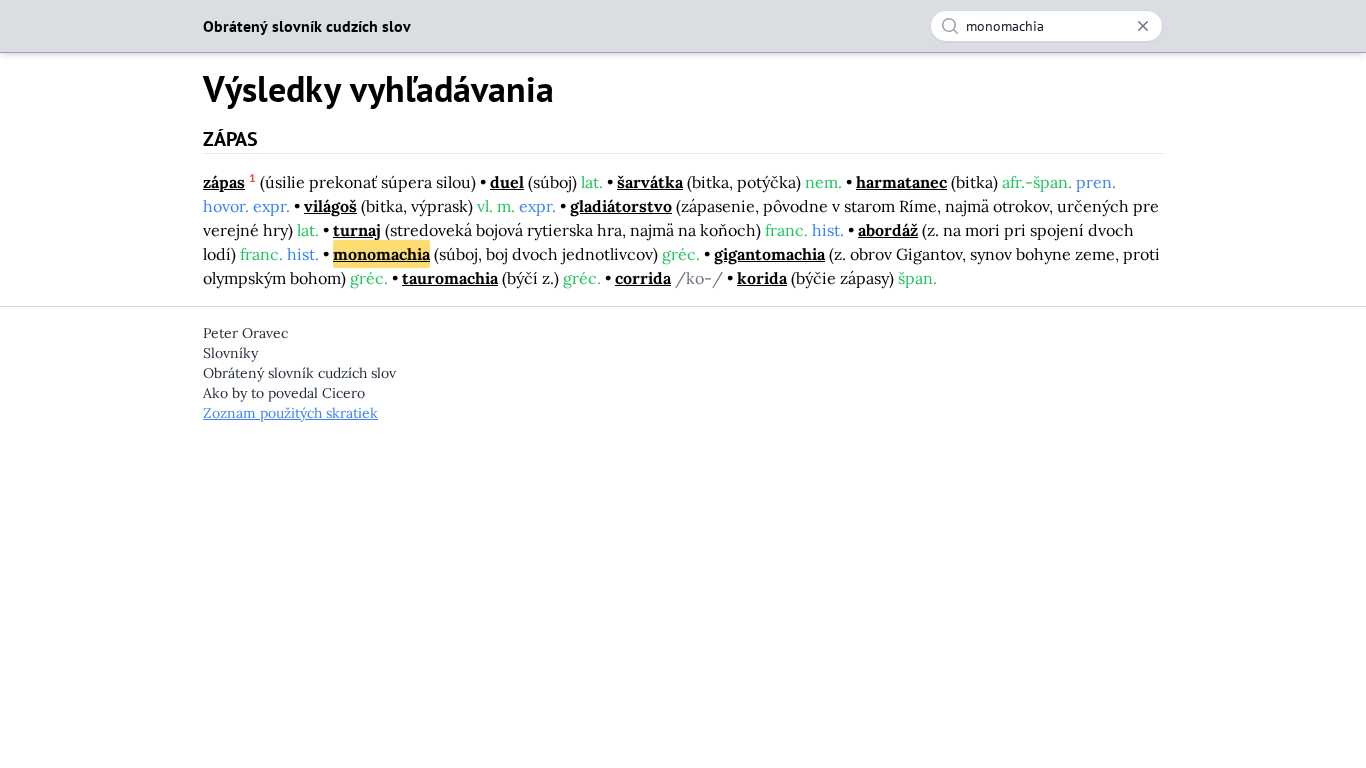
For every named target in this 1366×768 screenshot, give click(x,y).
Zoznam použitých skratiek (290, 413)
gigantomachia (769, 254)
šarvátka (650, 182)
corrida (643, 278)
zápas (224, 182)
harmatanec (901, 182)
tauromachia (450, 278)
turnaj (357, 230)
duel (507, 182)
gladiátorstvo (621, 206)
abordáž (888, 230)
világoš (330, 206)
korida (762, 278)
